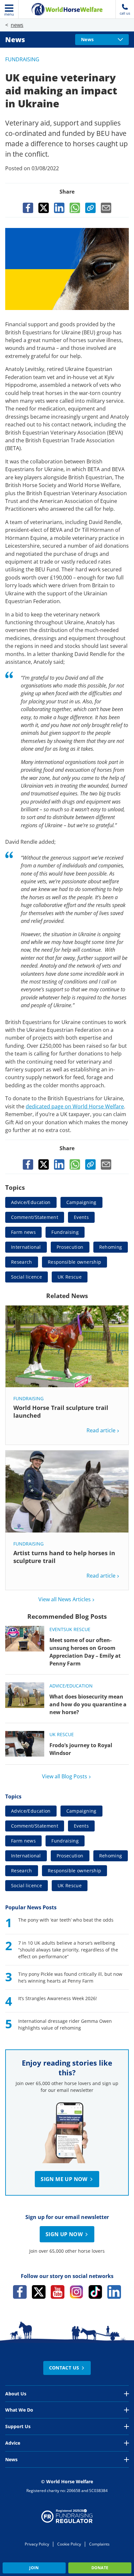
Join (34, 2568)
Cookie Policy (69, 2544)
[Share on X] (44, 208)
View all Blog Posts (65, 1776)
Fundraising (22, 59)
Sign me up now (64, 2179)
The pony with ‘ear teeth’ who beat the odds (66, 1920)
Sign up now (64, 2234)
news (17, 25)
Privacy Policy (37, 2544)
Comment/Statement (35, 1217)
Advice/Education (31, 1202)
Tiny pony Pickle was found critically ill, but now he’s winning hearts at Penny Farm (70, 1977)
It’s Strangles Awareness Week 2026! (58, 1998)
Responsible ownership (74, 1262)
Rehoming (111, 1247)
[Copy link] (90, 208)
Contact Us (64, 2368)
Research (22, 1262)
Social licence (27, 1277)
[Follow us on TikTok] (95, 2292)
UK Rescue (70, 1277)
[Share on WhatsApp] (75, 208)
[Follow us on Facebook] (20, 2292)
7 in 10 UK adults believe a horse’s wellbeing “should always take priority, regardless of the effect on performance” (68, 1950)
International (26, 1247)
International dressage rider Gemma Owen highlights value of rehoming (65, 2024)
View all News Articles (65, 1599)
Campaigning (81, 1202)
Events (81, 1217)
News (15, 40)
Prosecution (70, 1247)
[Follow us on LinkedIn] (114, 2292)
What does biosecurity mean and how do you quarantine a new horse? (88, 1704)
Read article (101, 1430)
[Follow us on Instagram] (76, 2292)
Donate (100, 2568)
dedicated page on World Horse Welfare (75, 1106)
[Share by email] (106, 208)
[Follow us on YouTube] (58, 2292)
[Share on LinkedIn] (59, 208)
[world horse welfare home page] (67, 9)
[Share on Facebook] (28, 208)
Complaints (99, 2544)
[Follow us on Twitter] (39, 2292)
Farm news (23, 1232)
